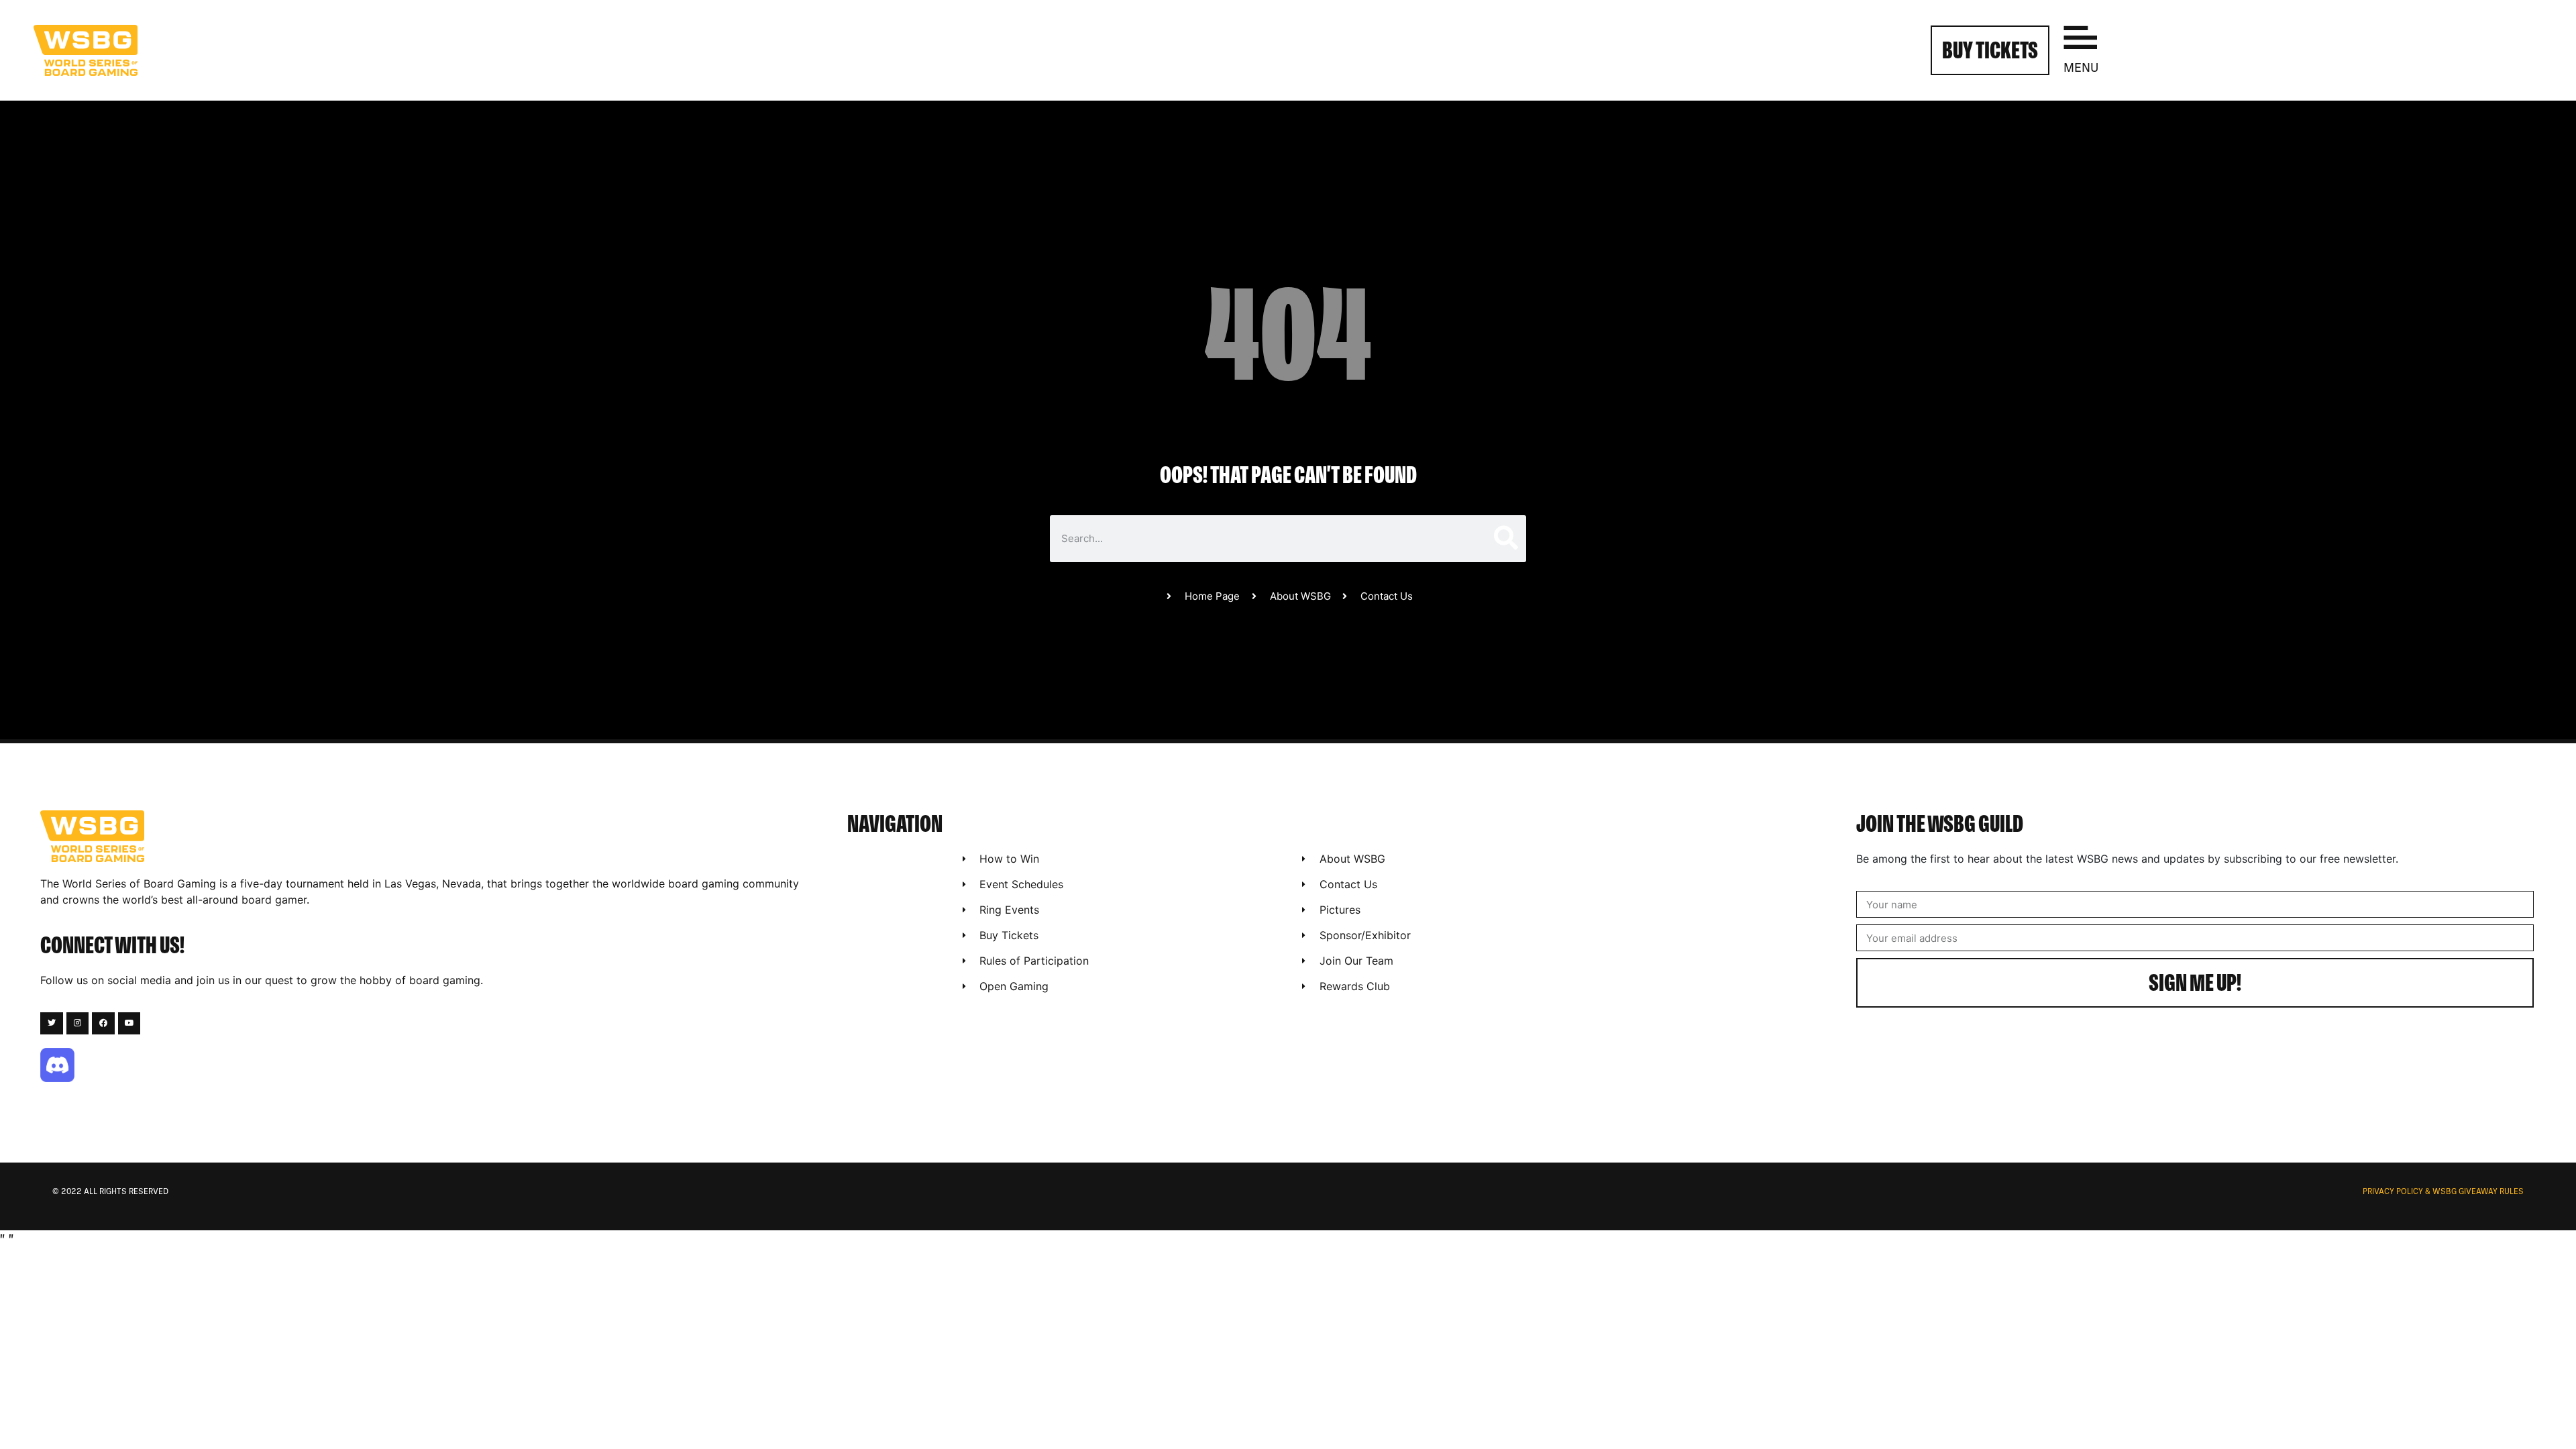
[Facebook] (103, 1024)
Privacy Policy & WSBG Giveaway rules (2443, 1192)
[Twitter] (52, 1024)
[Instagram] (78, 1024)
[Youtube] (129, 1024)
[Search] (1505, 539)
